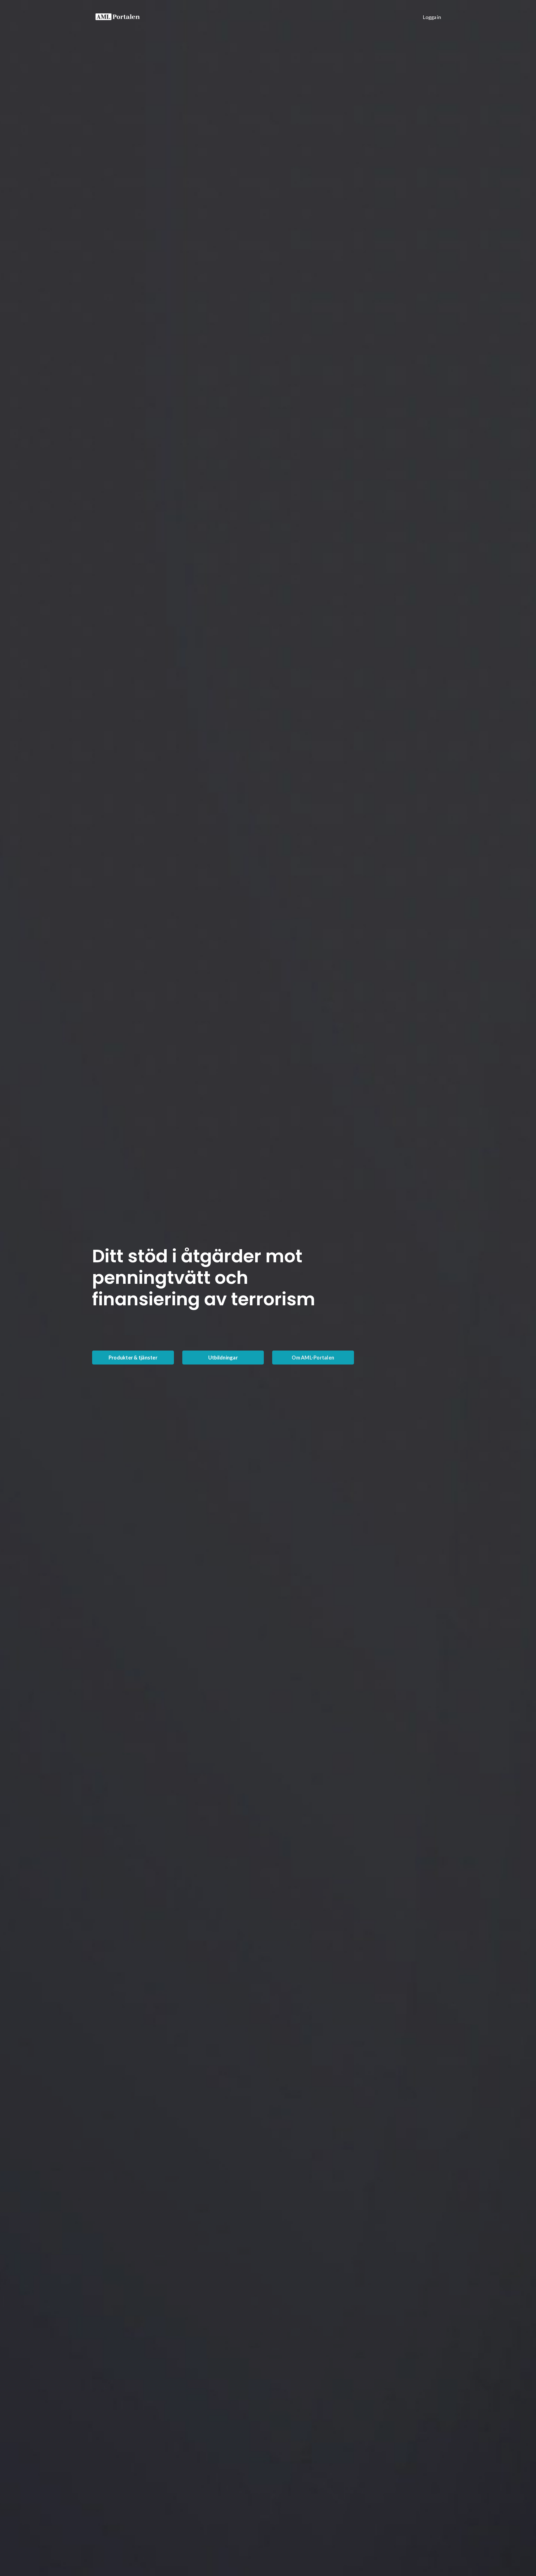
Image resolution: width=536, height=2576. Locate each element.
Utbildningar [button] (223, 1358)
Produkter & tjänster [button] (133, 1358)
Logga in (432, 17)
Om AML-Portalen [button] (313, 1358)
